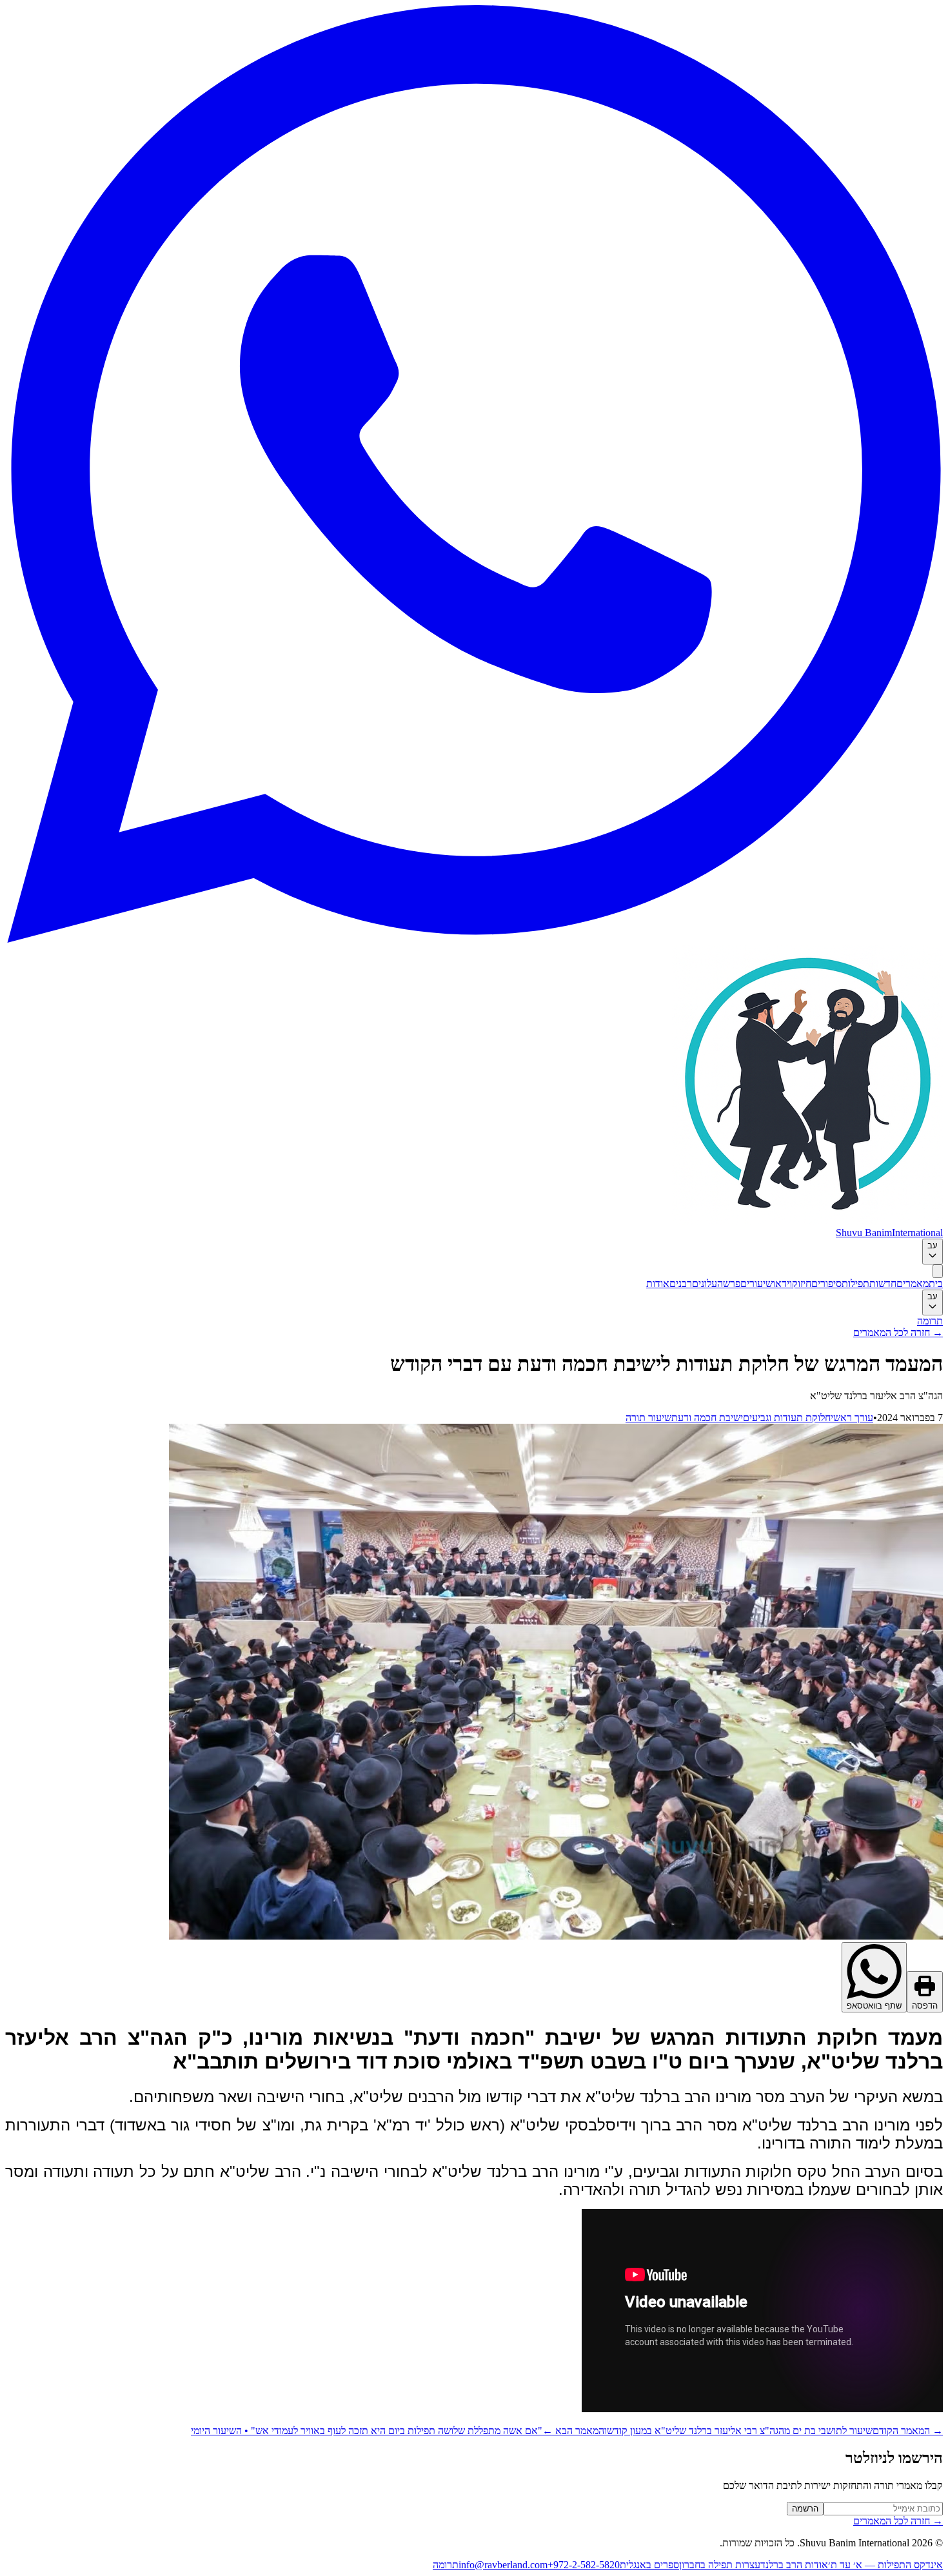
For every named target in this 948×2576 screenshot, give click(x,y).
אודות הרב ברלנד (794, 2565)
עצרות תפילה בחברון (720, 2565)
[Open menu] (938, 1271)
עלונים (705, 1283)
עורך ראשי (852, 1418)
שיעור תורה (648, 1418)
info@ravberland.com (503, 2565)
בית (936, 1283)
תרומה (930, 1321)
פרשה (729, 1283)
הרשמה (805, 2509)
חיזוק (802, 1283)
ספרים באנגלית (649, 2565)
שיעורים (756, 1283)
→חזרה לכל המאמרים (898, 1332)
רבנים (681, 1283)
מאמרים (913, 1283)
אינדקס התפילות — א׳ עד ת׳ (885, 2565)
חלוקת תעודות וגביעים (787, 1418)
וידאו (782, 1283)
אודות (658, 1283)
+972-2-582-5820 (584, 2565)
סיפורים (826, 1283)
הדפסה (925, 2006)
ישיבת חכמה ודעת (707, 1418)
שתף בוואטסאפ (874, 2006)
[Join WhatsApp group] (474, 939)
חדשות (883, 1283)
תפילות (855, 1283)
